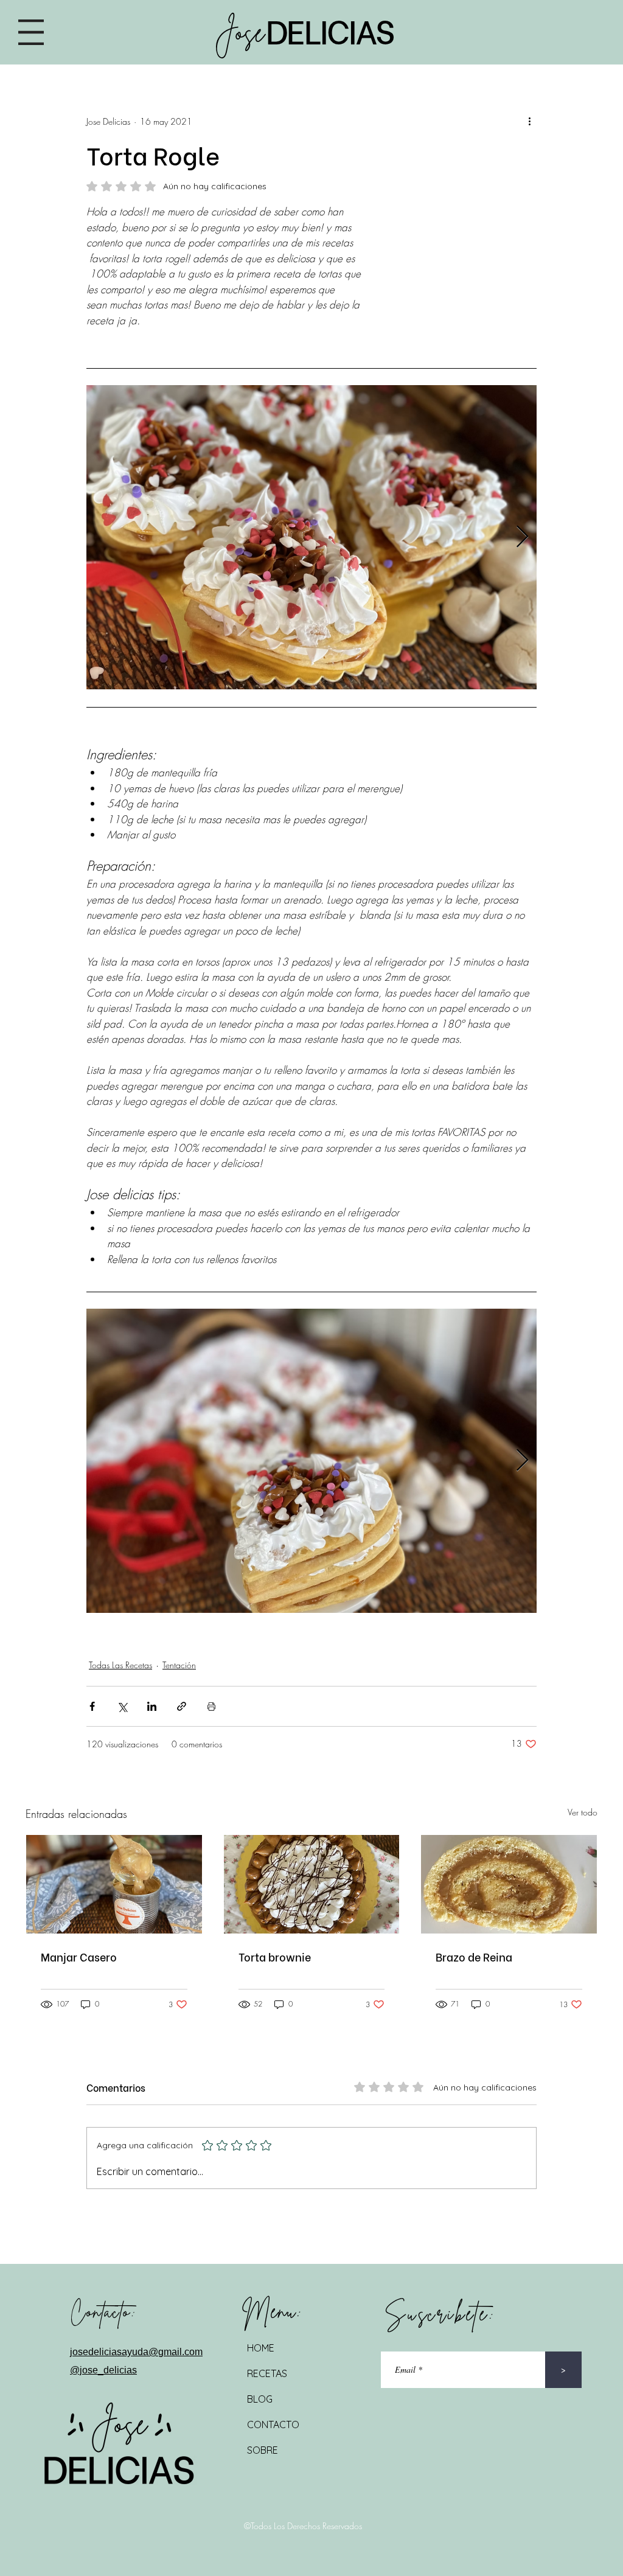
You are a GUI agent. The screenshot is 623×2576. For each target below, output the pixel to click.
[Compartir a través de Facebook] (92, 1706)
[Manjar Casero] (114, 1884)
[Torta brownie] (312, 1884)
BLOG (260, 2399)
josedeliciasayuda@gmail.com (136, 2352)
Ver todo (583, 1812)
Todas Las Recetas (120, 1665)
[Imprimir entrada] (211, 1706)
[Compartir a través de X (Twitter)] (122, 1706)
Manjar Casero (79, 1956)
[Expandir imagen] (311, 537)
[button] (31, 32)
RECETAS (267, 2373)
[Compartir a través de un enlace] (182, 1706)
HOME (261, 2348)
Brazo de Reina (474, 1956)
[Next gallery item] (522, 538)
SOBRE (263, 2450)
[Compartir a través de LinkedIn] (152, 1706)
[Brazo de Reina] (509, 1884)
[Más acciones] (529, 121)
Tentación (179, 1665)
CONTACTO (273, 2425)
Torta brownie (275, 1956)
